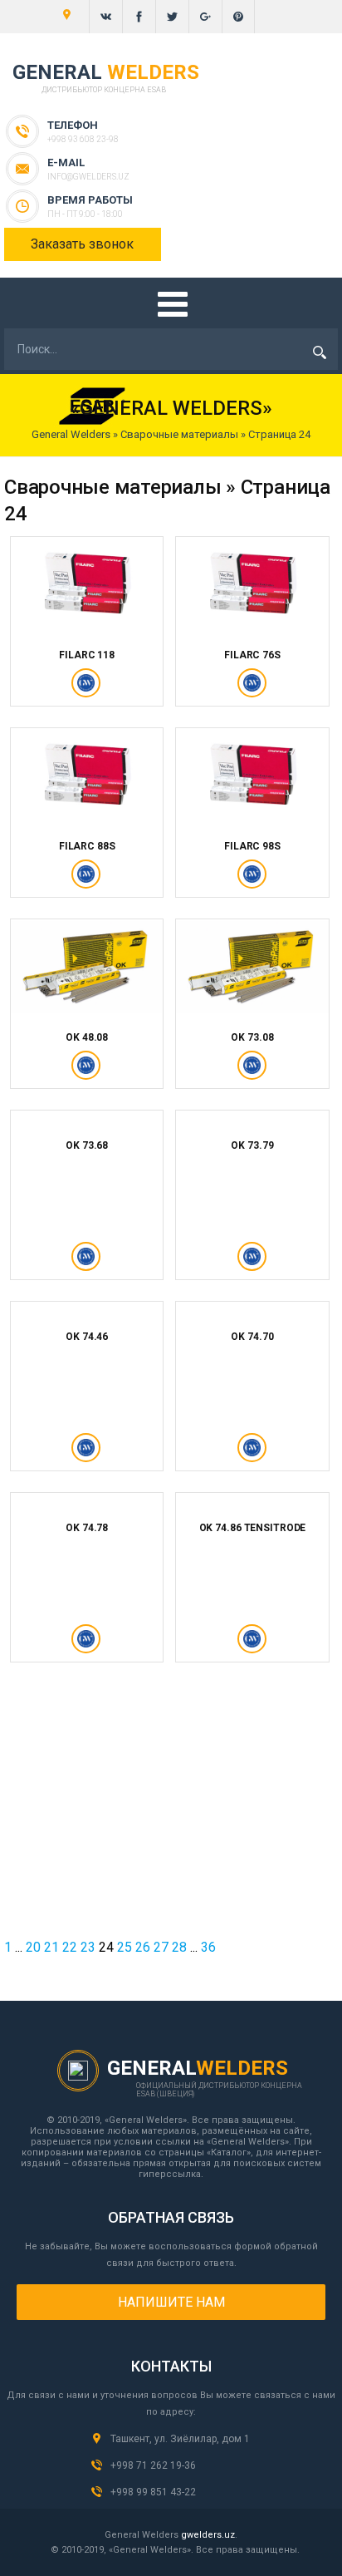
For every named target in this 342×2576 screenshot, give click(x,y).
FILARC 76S (252, 655)
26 (143, 1947)
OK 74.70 (252, 1337)
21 (51, 1947)
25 (125, 1947)
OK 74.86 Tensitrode (253, 1528)
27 (161, 1947)
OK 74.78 (87, 1528)
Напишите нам (171, 2302)
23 (88, 1947)
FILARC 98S (252, 846)
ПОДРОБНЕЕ (87, 691)
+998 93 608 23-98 (83, 139)
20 (33, 1947)
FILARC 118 (87, 655)
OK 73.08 (252, 1037)
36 (208, 1947)
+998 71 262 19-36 (153, 2465)
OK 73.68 (87, 1145)
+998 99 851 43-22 (153, 2492)
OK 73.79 (252, 1145)
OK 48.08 (87, 1037)
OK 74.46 (87, 1337)
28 (179, 1947)
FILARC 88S (87, 846)
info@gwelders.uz (88, 177)
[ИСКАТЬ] (320, 352)
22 (70, 1947)
